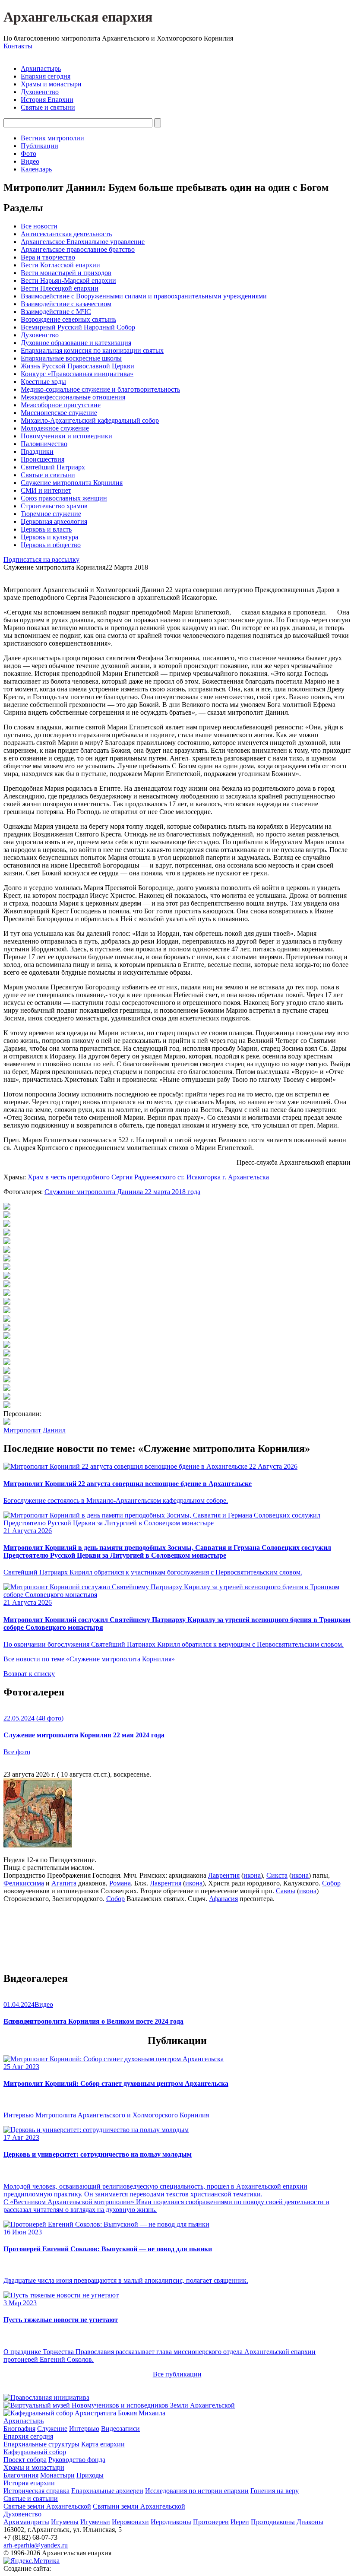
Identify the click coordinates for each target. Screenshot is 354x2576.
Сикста (277, 1875)
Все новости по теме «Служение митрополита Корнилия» (89, 1659)
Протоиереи (211, 2522)
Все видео (18, 2021)
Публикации (40, 146)
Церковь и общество (51, 545)
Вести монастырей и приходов (66, 273)
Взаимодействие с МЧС (56, 312)
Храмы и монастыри (51, 84)
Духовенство (40, 92)
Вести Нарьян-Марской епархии (68, 280)
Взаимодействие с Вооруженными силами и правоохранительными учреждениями (144, 296)
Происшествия (43, 459)
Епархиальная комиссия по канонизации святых (92, 350)
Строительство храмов (54, 506)
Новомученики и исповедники (66, 436)
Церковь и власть (46, 529)
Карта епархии (103, 2444)
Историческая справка (36, 2491)
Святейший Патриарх (53, 467)
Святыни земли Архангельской (139, 2506)
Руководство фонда (77, 2460)
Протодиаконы (273, 2522)
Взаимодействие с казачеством (66, 304)
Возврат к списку (29, 1674)
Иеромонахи (130, 2522)
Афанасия (223, 1899)
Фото (28, 154)
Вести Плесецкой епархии (60, 288)
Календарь (36, 169)
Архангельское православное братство (78, 249)
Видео (30, 161)
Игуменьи (95, 2522)
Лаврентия (224, 1875)
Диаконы (310, 2522)
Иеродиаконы (171, 2522)
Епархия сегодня (46, 76)
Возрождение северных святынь (68, 319)
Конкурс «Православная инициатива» (77, 374)
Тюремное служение (51, 514)
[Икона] (38, 1845)
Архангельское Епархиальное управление (83, 242)
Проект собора (25, 2460)
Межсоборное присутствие (61, 405)
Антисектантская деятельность (66, 234)
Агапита (64, 1883)
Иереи (240, 2522)
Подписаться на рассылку (41, 559)
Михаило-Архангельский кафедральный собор (90, 420)
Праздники (37, 452)
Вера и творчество (48, 257)
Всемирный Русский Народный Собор (78, 327)
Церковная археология (54, 521)
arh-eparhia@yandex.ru (36, 2545)
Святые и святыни (48, 107)
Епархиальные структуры (41, 2444)
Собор (331, 1883)
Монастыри (57, 2475)
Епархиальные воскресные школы (71, 358)
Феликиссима (24, 1883)
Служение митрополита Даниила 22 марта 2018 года (122, 1192)
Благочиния (21, 2475)
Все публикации (177, 2374)
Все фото (17, 1752)
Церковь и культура (49, 537)
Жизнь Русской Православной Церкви (77, 366)
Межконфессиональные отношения (73, 397)
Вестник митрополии (52, 138)
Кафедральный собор (35, 2452)
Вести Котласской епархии (60, 265)
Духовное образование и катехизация (76, 343)
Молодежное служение (55, 428)
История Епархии (47, 100)
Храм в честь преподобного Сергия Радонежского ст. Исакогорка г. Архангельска (148, 1177)
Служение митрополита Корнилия (72, 483)
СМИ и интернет (46, 490)
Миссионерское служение (59, 413)
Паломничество (44, 444)
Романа (120, 1883)
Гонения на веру (275, 2491)
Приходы (90, 2475)
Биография (19, 2429)
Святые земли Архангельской (47, 2506)
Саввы (286, 1891)
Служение (52, 2429)
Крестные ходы (43, 382)
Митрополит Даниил (35, 1430)
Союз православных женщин (64, 498)
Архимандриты (26, 2522)
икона (252, 1875)
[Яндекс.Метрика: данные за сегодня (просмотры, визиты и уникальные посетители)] (32, 2561)
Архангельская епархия (78, 17)
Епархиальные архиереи (107, 2491)
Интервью (84, 2429)
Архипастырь (41, 68)
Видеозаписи (120, 2429)
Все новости (39, 226)
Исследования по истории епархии (197, 2491)
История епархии (29, 2483)
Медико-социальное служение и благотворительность (100, 389)
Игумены (65, 2522)
